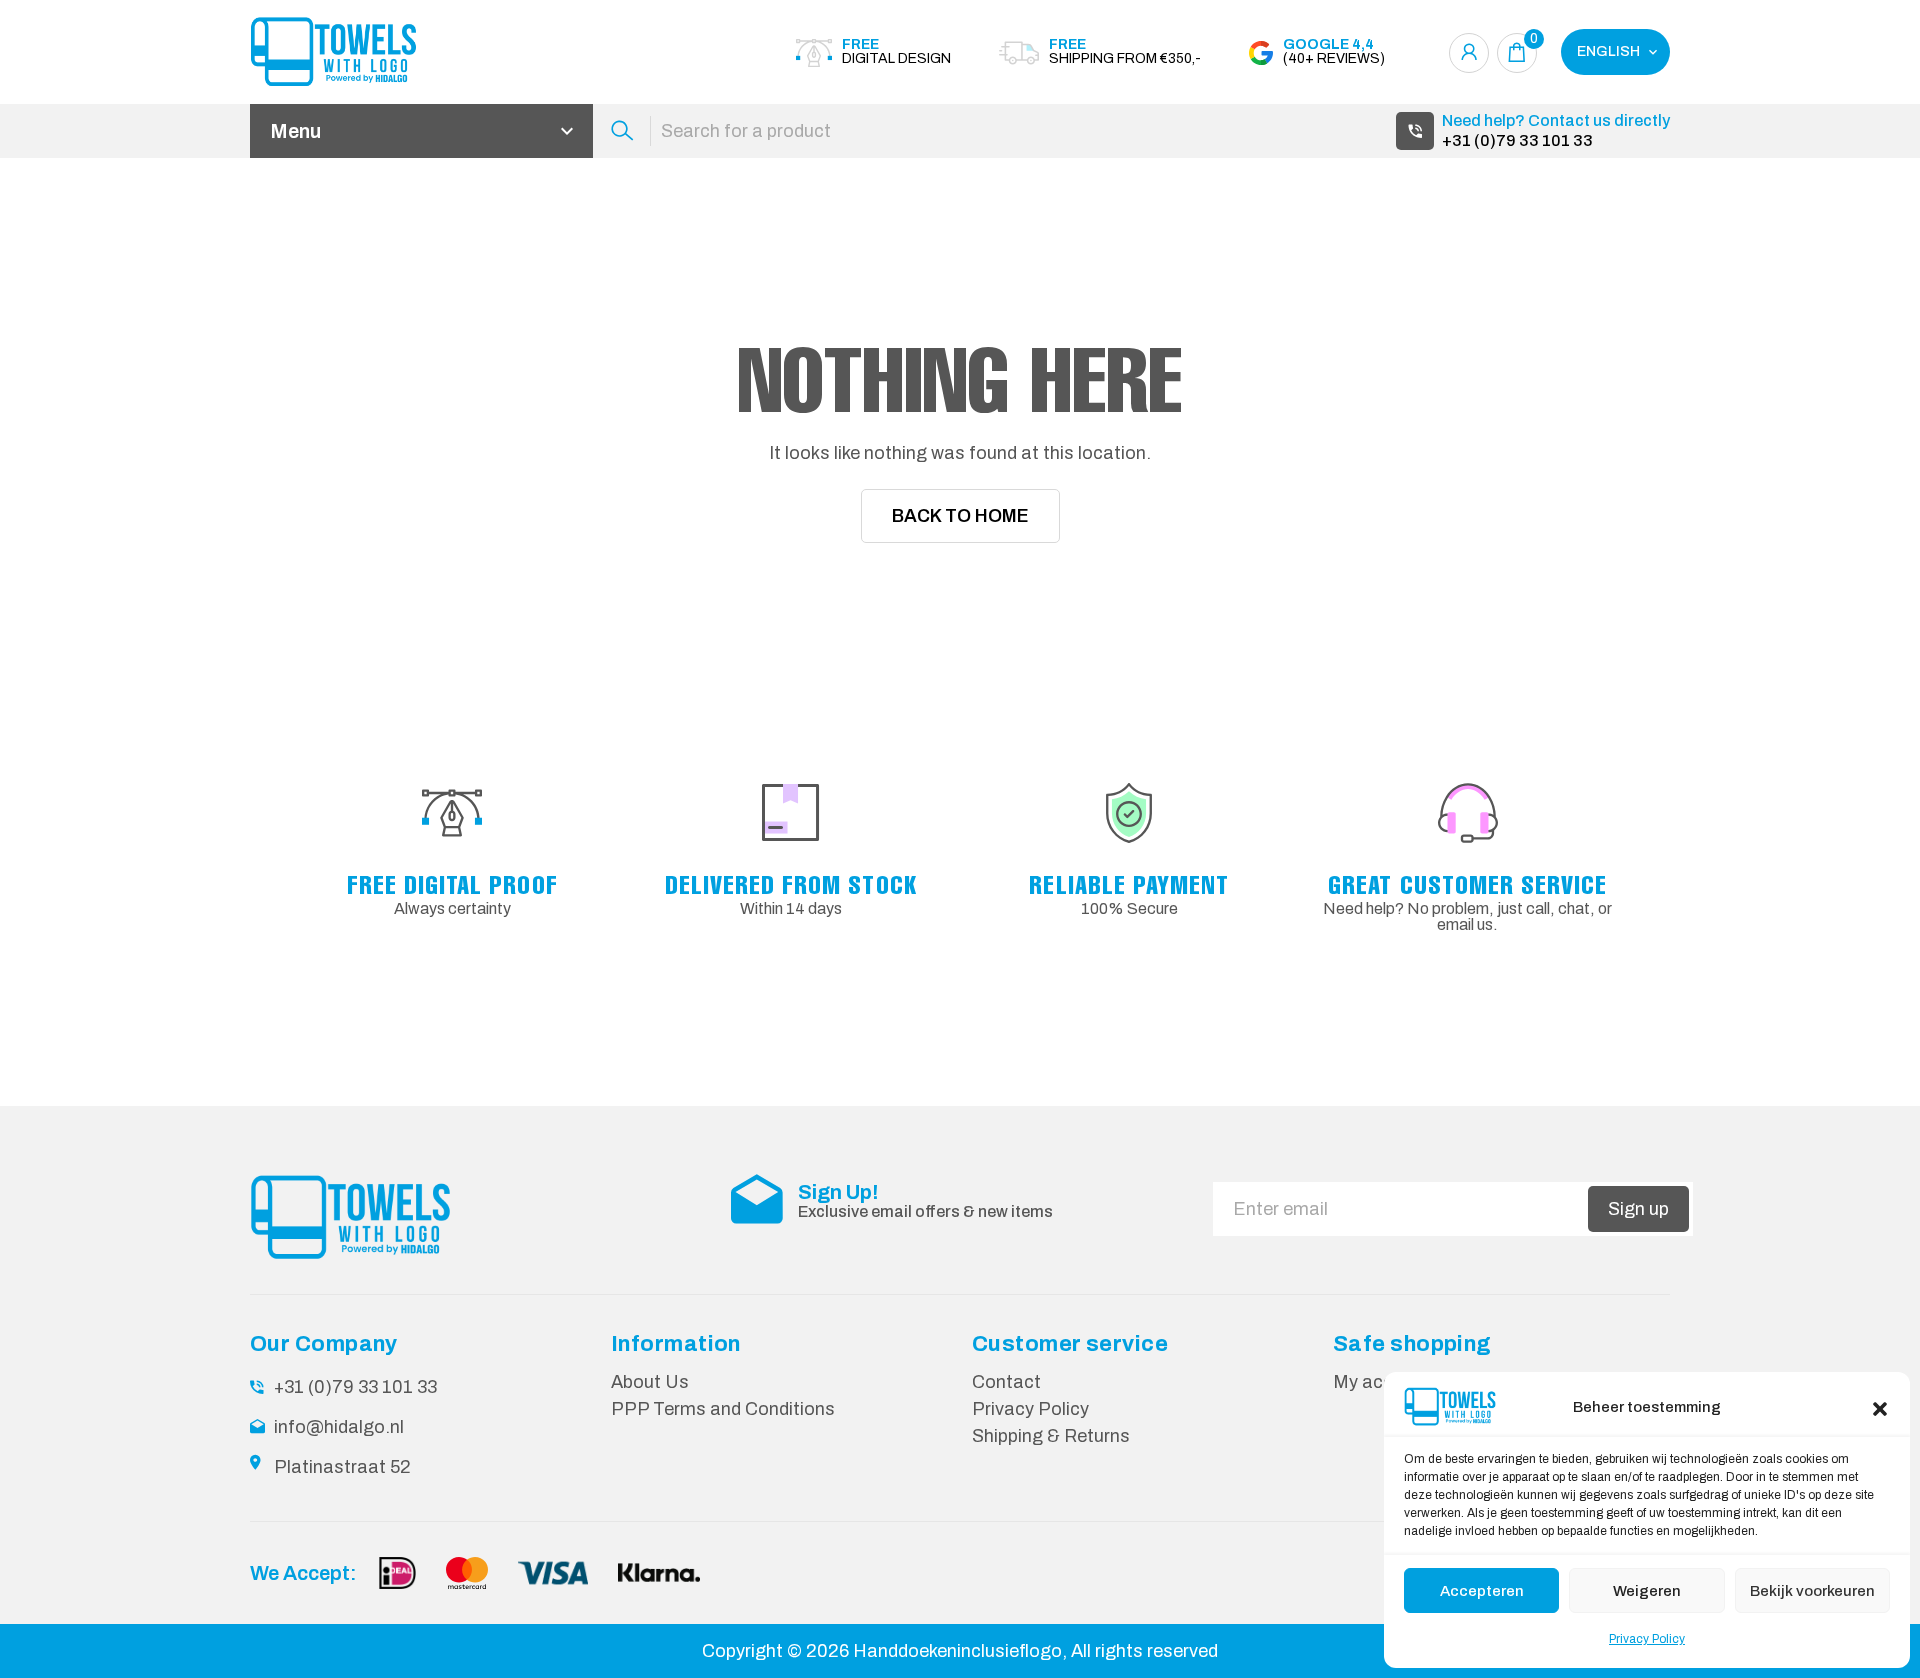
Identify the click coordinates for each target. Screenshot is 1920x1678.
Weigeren (1647, 1591)
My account (1382, 1382)
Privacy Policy (1647, 1639)
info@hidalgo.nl (339, 1427)
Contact (1006, 1382)
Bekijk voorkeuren (1812, 1591)
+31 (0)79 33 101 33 (1517, 140)
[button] (1880, 1407)
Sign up (1638, 1209)
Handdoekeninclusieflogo (957, 1651)
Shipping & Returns (1051, 1436)
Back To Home (960, 516)
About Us (650, 1382)
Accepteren (1482, 1591)
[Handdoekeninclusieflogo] (360, 52)
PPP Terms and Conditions (723, 1409)
